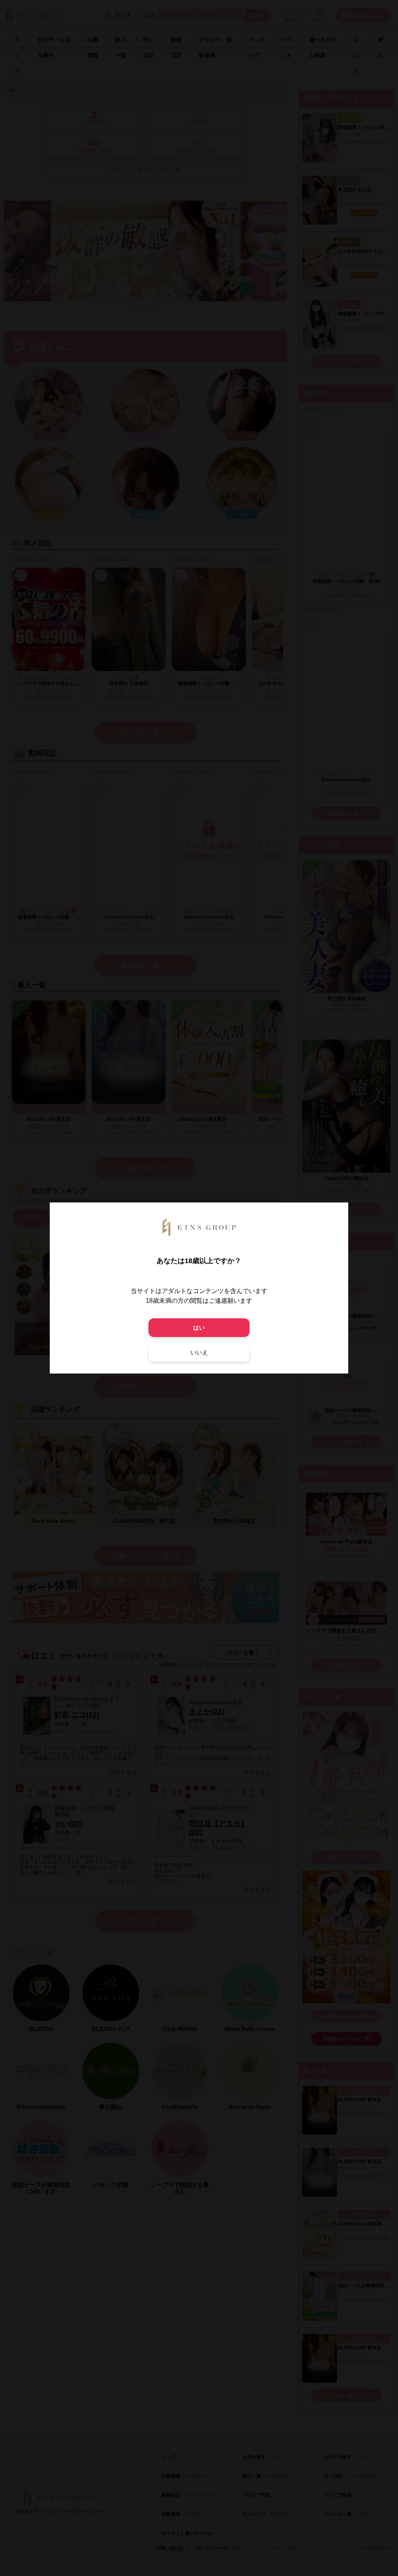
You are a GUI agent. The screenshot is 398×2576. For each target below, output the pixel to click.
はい (199, 1327)
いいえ (199, 1352)
